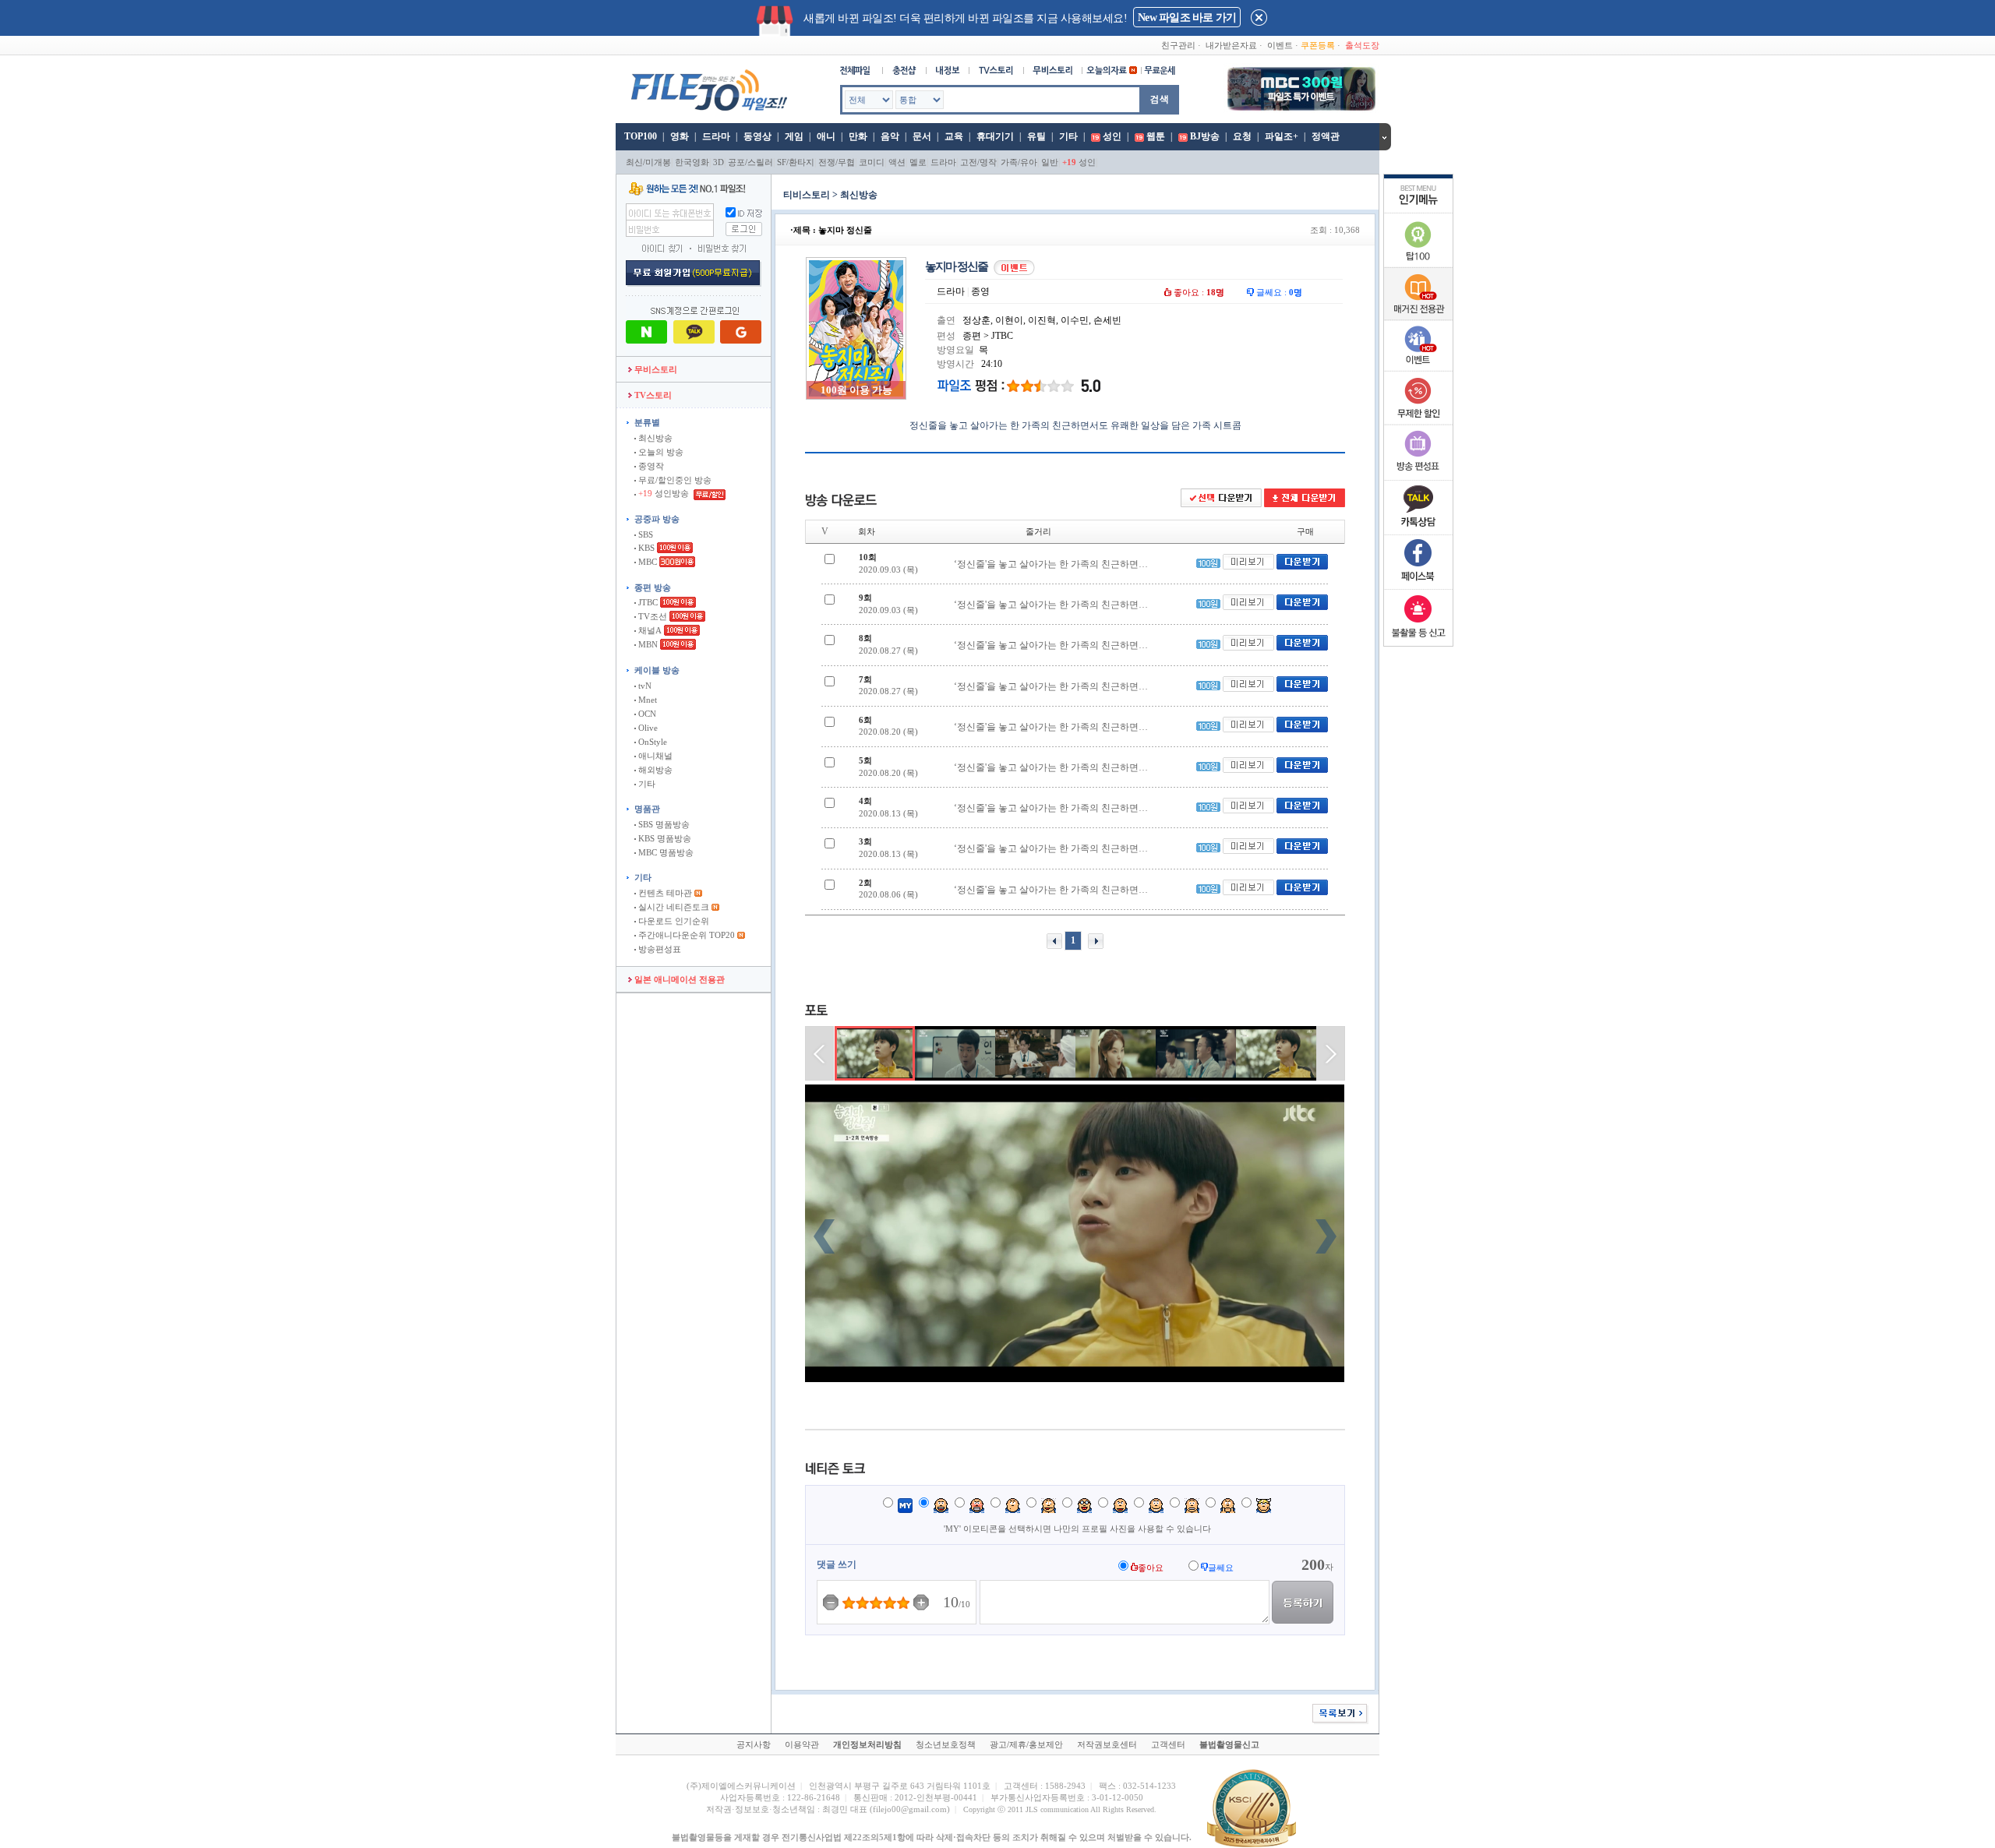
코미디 (872, 162)
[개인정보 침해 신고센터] (1418, 640)
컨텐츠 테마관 (665, 893)
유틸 (1036, 136)
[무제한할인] (1418, 422)
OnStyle (651, 742)
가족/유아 (1019, 162)
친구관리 (1178, 45)
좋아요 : (1198, 292)
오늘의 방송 (660, 452)
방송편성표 (659, 949)
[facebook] (1418, 586)
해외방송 (654, 770)
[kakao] (1418, 531)
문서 (922, 136)
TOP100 (639, 136)
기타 (1068, 136)
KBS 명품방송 (664, 838)
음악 (890, 136)
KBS (645, 548)
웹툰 (1156, 136)
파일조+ (1282, 136)
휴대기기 (995, 136)
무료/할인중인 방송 (674, 480)
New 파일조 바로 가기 (1187, 18)
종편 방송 (653, 587)
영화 (680, 136)
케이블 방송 (657, 670)
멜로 (918, 162)
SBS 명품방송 (663, 824)
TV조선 (651, 616)
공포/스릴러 (750, 162)
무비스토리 (655, 369)
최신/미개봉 (648, 162)
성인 (1112, 136)
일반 (1050, 162)
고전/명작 (978, 162)
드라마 (716, 136)
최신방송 (654, 438)
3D (719, 162)
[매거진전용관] (1418, 317)
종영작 (650, 466)
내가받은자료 (1231, 45)
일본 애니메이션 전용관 (678, 979)
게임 (794, 136)
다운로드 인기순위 (673, 921)
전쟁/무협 (837, 162)
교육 (954, 136)
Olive (647, 728)
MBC (646, 562)
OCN (646, 714)
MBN (647, 644)
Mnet (646, 700)
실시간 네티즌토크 (673, 907)
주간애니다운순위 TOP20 (685, 935)
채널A (649, 630)
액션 (897, 162)
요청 (1242, 136)
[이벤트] (1418, 368)
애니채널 (654, 756)
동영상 (757, 136)
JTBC (647, 602)
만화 (858, 136)
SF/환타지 (796, 162)
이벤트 (1280, 45)
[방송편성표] (1418, 477)
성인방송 (665, 493)
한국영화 (692, 162)
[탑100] (1418, 265)
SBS (644, 534)
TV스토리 (652, 395)
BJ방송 (1205, 136)
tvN (644, 686)
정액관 (1326, 136)
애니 (826, 136)
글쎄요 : (1278, 292)
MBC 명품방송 (665, 852)
